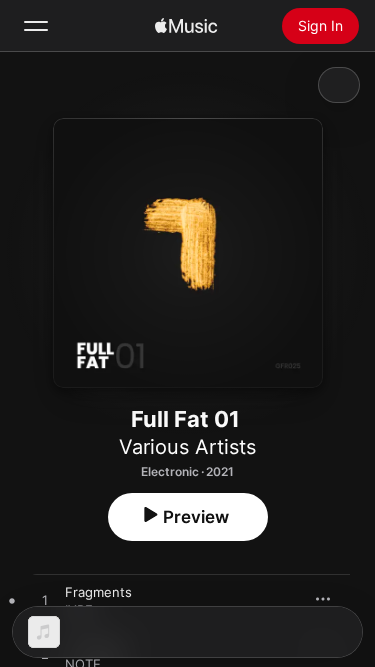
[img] (186, 26)
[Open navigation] (36, 26)
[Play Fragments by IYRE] (45, 601)
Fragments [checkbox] (98, 592)
